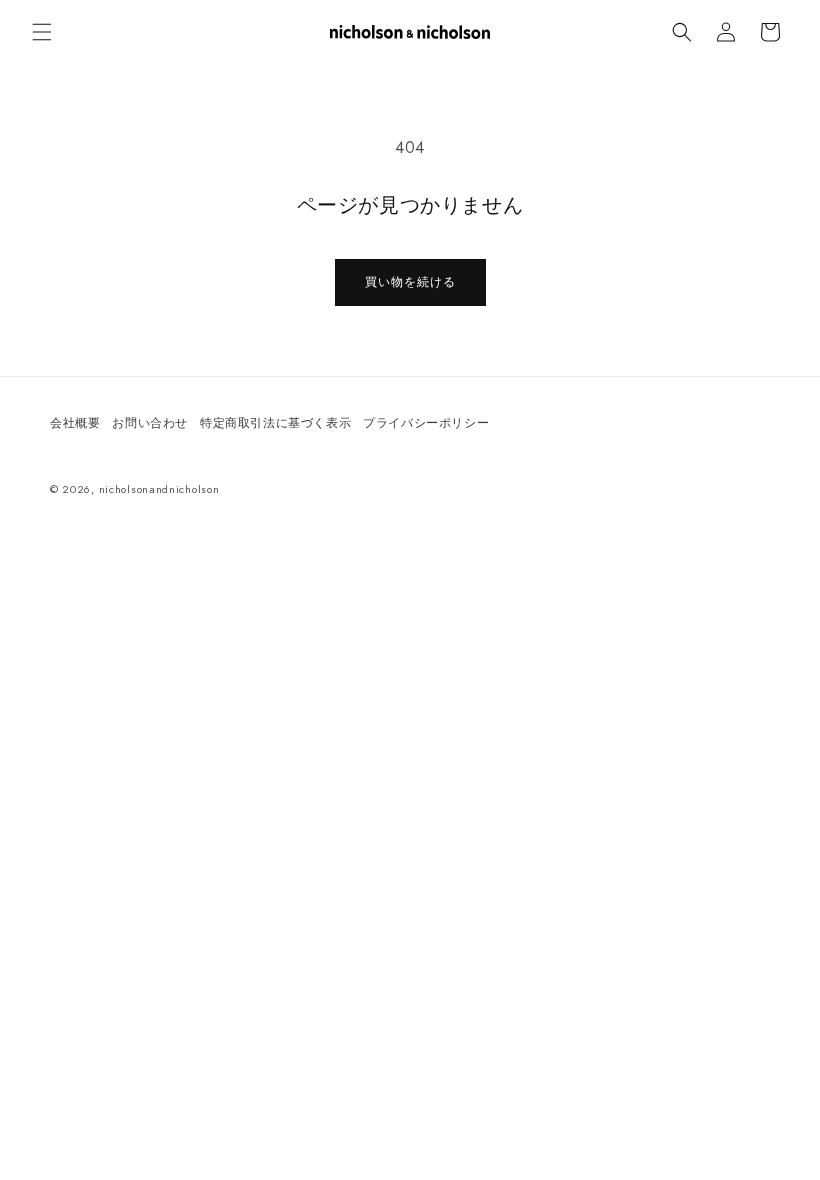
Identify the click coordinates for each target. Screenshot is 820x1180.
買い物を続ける (410, 282)
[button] (42, 32)
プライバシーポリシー (426, 423)
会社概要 (75, 423)
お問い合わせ (150, 423)
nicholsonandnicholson (159, 489)
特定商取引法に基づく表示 (275, 423)
